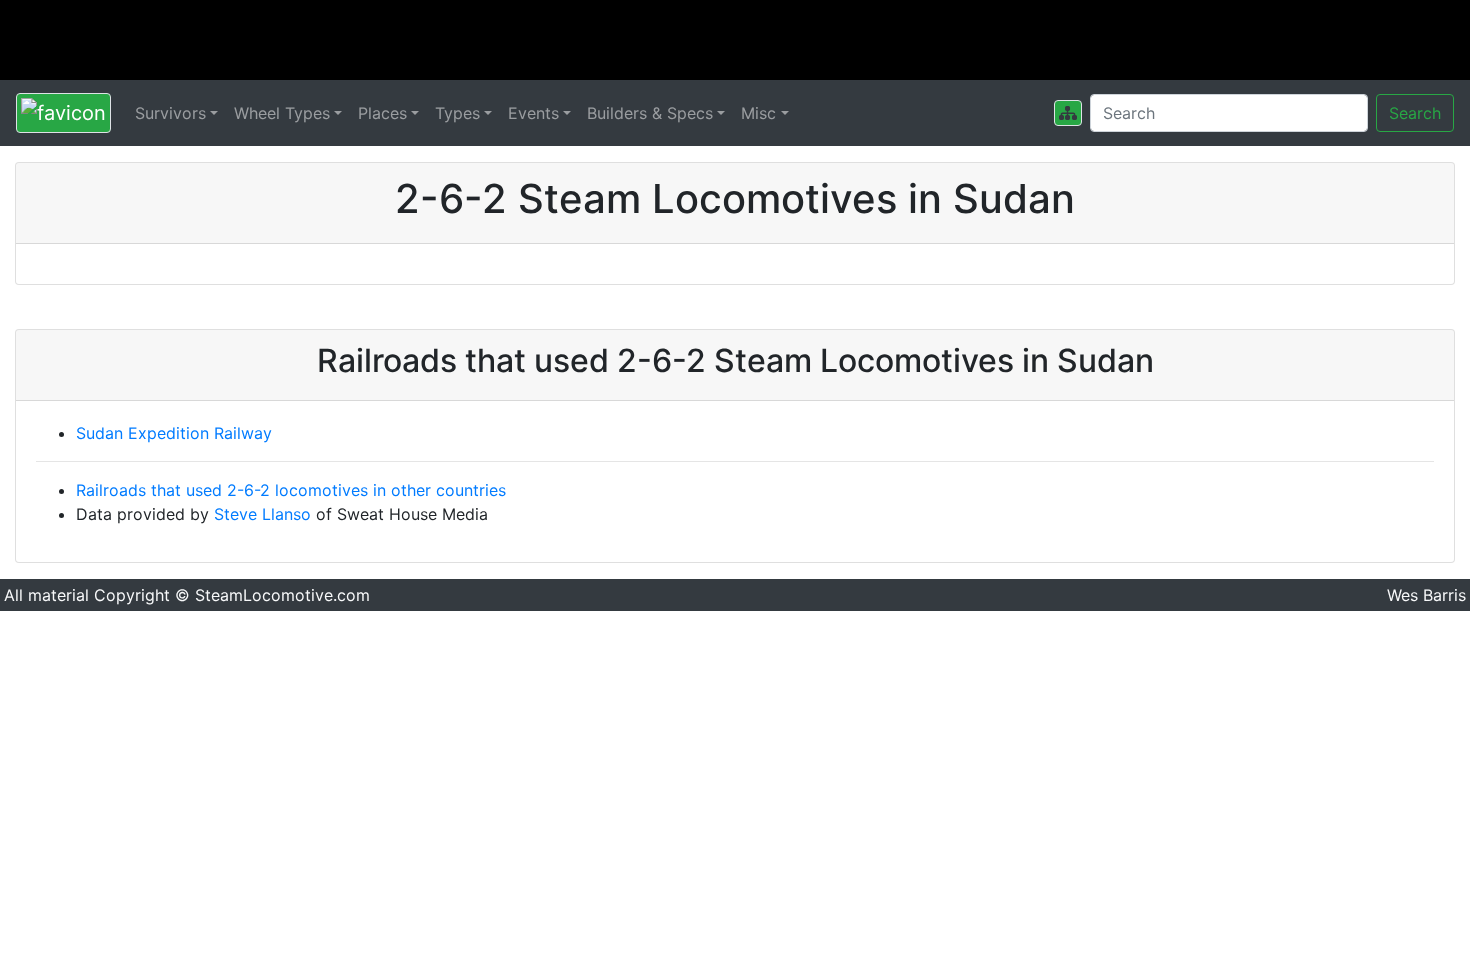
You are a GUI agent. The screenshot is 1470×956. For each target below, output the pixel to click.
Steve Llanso (262, 514)
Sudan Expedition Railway (174, 433)
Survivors (170, 113)
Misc (758, 113)
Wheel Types (282, 113)
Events (533, 113)
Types (457, 113)
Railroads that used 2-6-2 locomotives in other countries (291, 490)
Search (1415, 113)
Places (382, 113)
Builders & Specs (650, 113)
